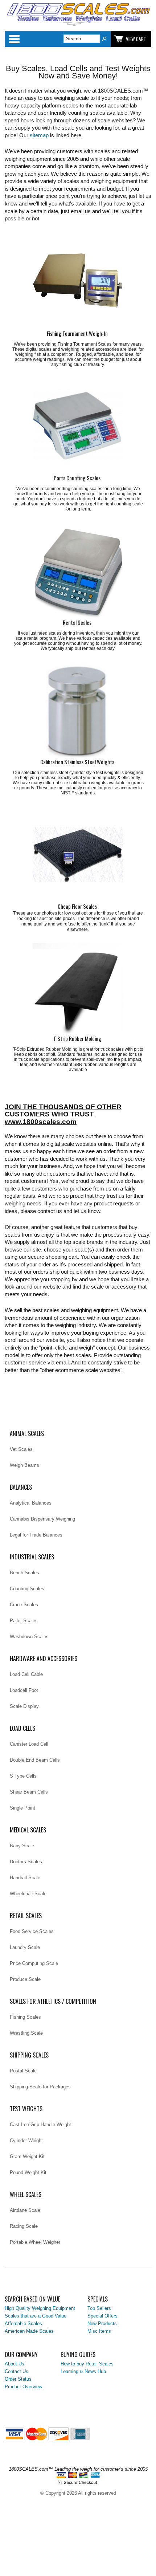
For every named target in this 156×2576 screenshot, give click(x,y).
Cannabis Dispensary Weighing (42, 1519)
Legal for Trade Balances (36, 1535)
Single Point (22, 1808)
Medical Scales (28, 1830)
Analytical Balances (31, 1503)
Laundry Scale (25, 1947)
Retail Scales (26, 1916)
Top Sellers (99, 2308)
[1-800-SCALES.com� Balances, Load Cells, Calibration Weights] (78, 25)
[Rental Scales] (78, 573)
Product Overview (23, 2387)
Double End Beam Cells (35, 1760)
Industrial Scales (32, 1557)
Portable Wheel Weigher (35, 2242)
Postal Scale (23, 2071)
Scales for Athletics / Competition (53, 2001)
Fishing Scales (25, 2017)
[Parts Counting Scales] (78, 428)
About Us (15, 2364)
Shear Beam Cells (29, 1792)
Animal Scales (27, 1433)
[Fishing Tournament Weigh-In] (78, 284)
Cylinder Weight (26, 2140)
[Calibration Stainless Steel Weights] (78, 712)
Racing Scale (24, 2226)
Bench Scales (24, 1573)
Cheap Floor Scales (77, 906)
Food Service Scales (32, 1931)
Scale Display (24, 1706)
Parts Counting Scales (77, 478)
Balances (21, 1487)
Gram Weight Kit (27, 2156)
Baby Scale (22, 1846)
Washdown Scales (29, 1637)
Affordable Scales (23, 2323)
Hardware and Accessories (44, 1659)
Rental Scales (77, 622)
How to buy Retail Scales (87, 2364)
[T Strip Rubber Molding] (78, 989)
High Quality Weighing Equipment (40, 2308)
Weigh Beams (24, 1465)
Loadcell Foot (24, 1690)
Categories (14, 39)
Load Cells (22, 1728)
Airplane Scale (25, 2210)
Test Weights (26, 2109)
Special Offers (102, 2316)
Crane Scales (24, 1605)
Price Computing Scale (34, 1963)
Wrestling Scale (26, 2033)
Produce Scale (25, 1979)
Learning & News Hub (83, 2371)
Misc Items (99, 2331)
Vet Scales (21, 1449)
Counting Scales (27, 1589)
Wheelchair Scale (28, 1894)
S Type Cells (23, 1776)
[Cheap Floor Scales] (78, 857)
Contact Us (17, 2371)
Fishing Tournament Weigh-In (77, 333)
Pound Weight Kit (28, 2172)
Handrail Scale (25, 1878)
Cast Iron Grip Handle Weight (40, 2125)
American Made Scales (29, 2331)
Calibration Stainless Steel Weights (77, 762)
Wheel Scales (26, 2194)
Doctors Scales (26, 1862)
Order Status (18, 2379)
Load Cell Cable (26, 1674)
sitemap (39, 135)
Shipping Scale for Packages (40, 2087)
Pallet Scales (24, 1621)
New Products (102, 2323)
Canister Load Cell (29, 1744)
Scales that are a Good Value (36, 2316)
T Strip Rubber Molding (77, 1039)
